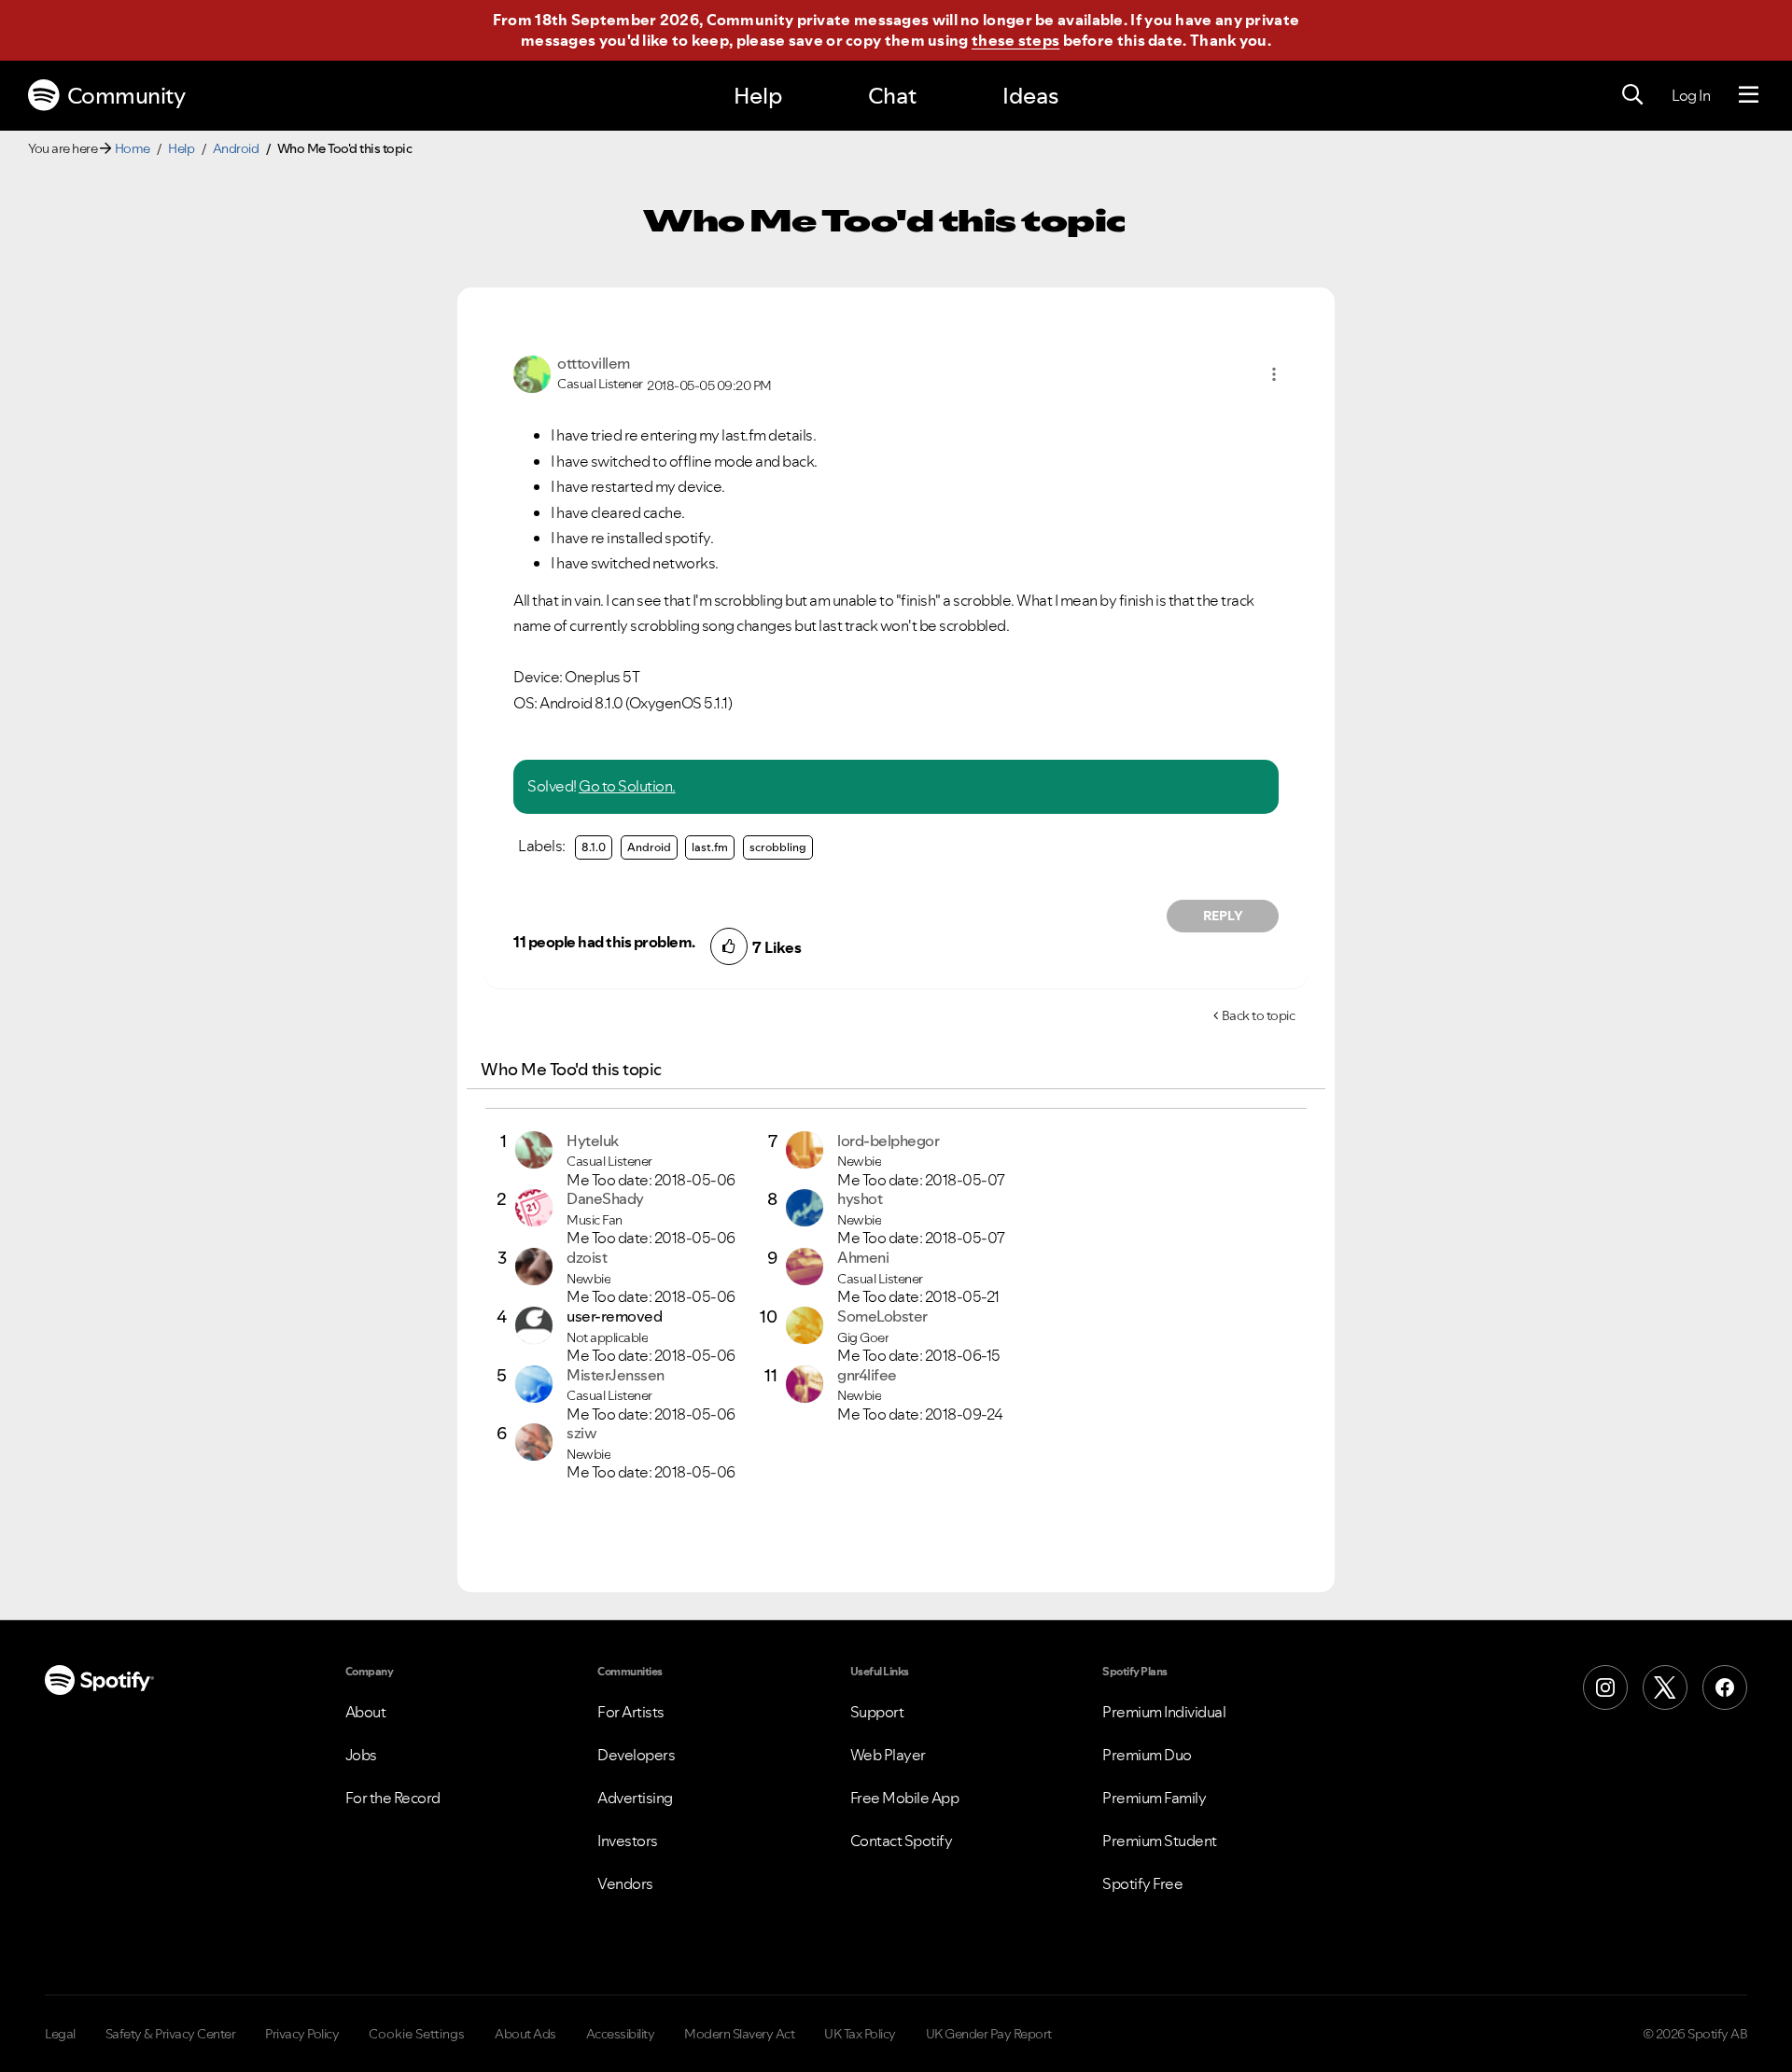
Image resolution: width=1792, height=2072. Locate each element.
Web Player (888, 1755)
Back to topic (1259, 1015)
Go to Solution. (627, 786)
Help (758, 96)
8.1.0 (594, 847)
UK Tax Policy (860, 2034)
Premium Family (1154, 1798)
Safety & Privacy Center (171, 2034)
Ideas (1030, 96)
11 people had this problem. (604, 942)
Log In (1691, 95)
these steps (1015, 40)
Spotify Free (1142, 1883)
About (366, 1712)
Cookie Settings (417, 2034)
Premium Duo (1147, 1755)
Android (236, 148)
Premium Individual (1164, 1712)
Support (877, 1712)
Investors (628, 1841)
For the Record (393, 1798)
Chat (892, 96)
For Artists (631, 1712)
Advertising (635, 1798)
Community (126, 96)
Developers (636, 1755)
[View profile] (532, 372)
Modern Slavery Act (739, 2034)
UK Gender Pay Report (989, 2034)
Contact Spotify (902, 1841)
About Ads (525, 2034)
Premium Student (1160, 1841)
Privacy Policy (302, 2034)
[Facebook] (1725, 1687)
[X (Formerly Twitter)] (1665, 1687)
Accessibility (621, 2034)
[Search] (1632, 95)
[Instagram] (1605, 1687)
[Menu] (1749, 95)
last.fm (710, 847)
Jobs (361, 1755)
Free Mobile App (905, 1798)
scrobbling (778, 847)
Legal (60, 2034)
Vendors (625, 1883)
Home (133, 148)
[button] (1274, 374)
